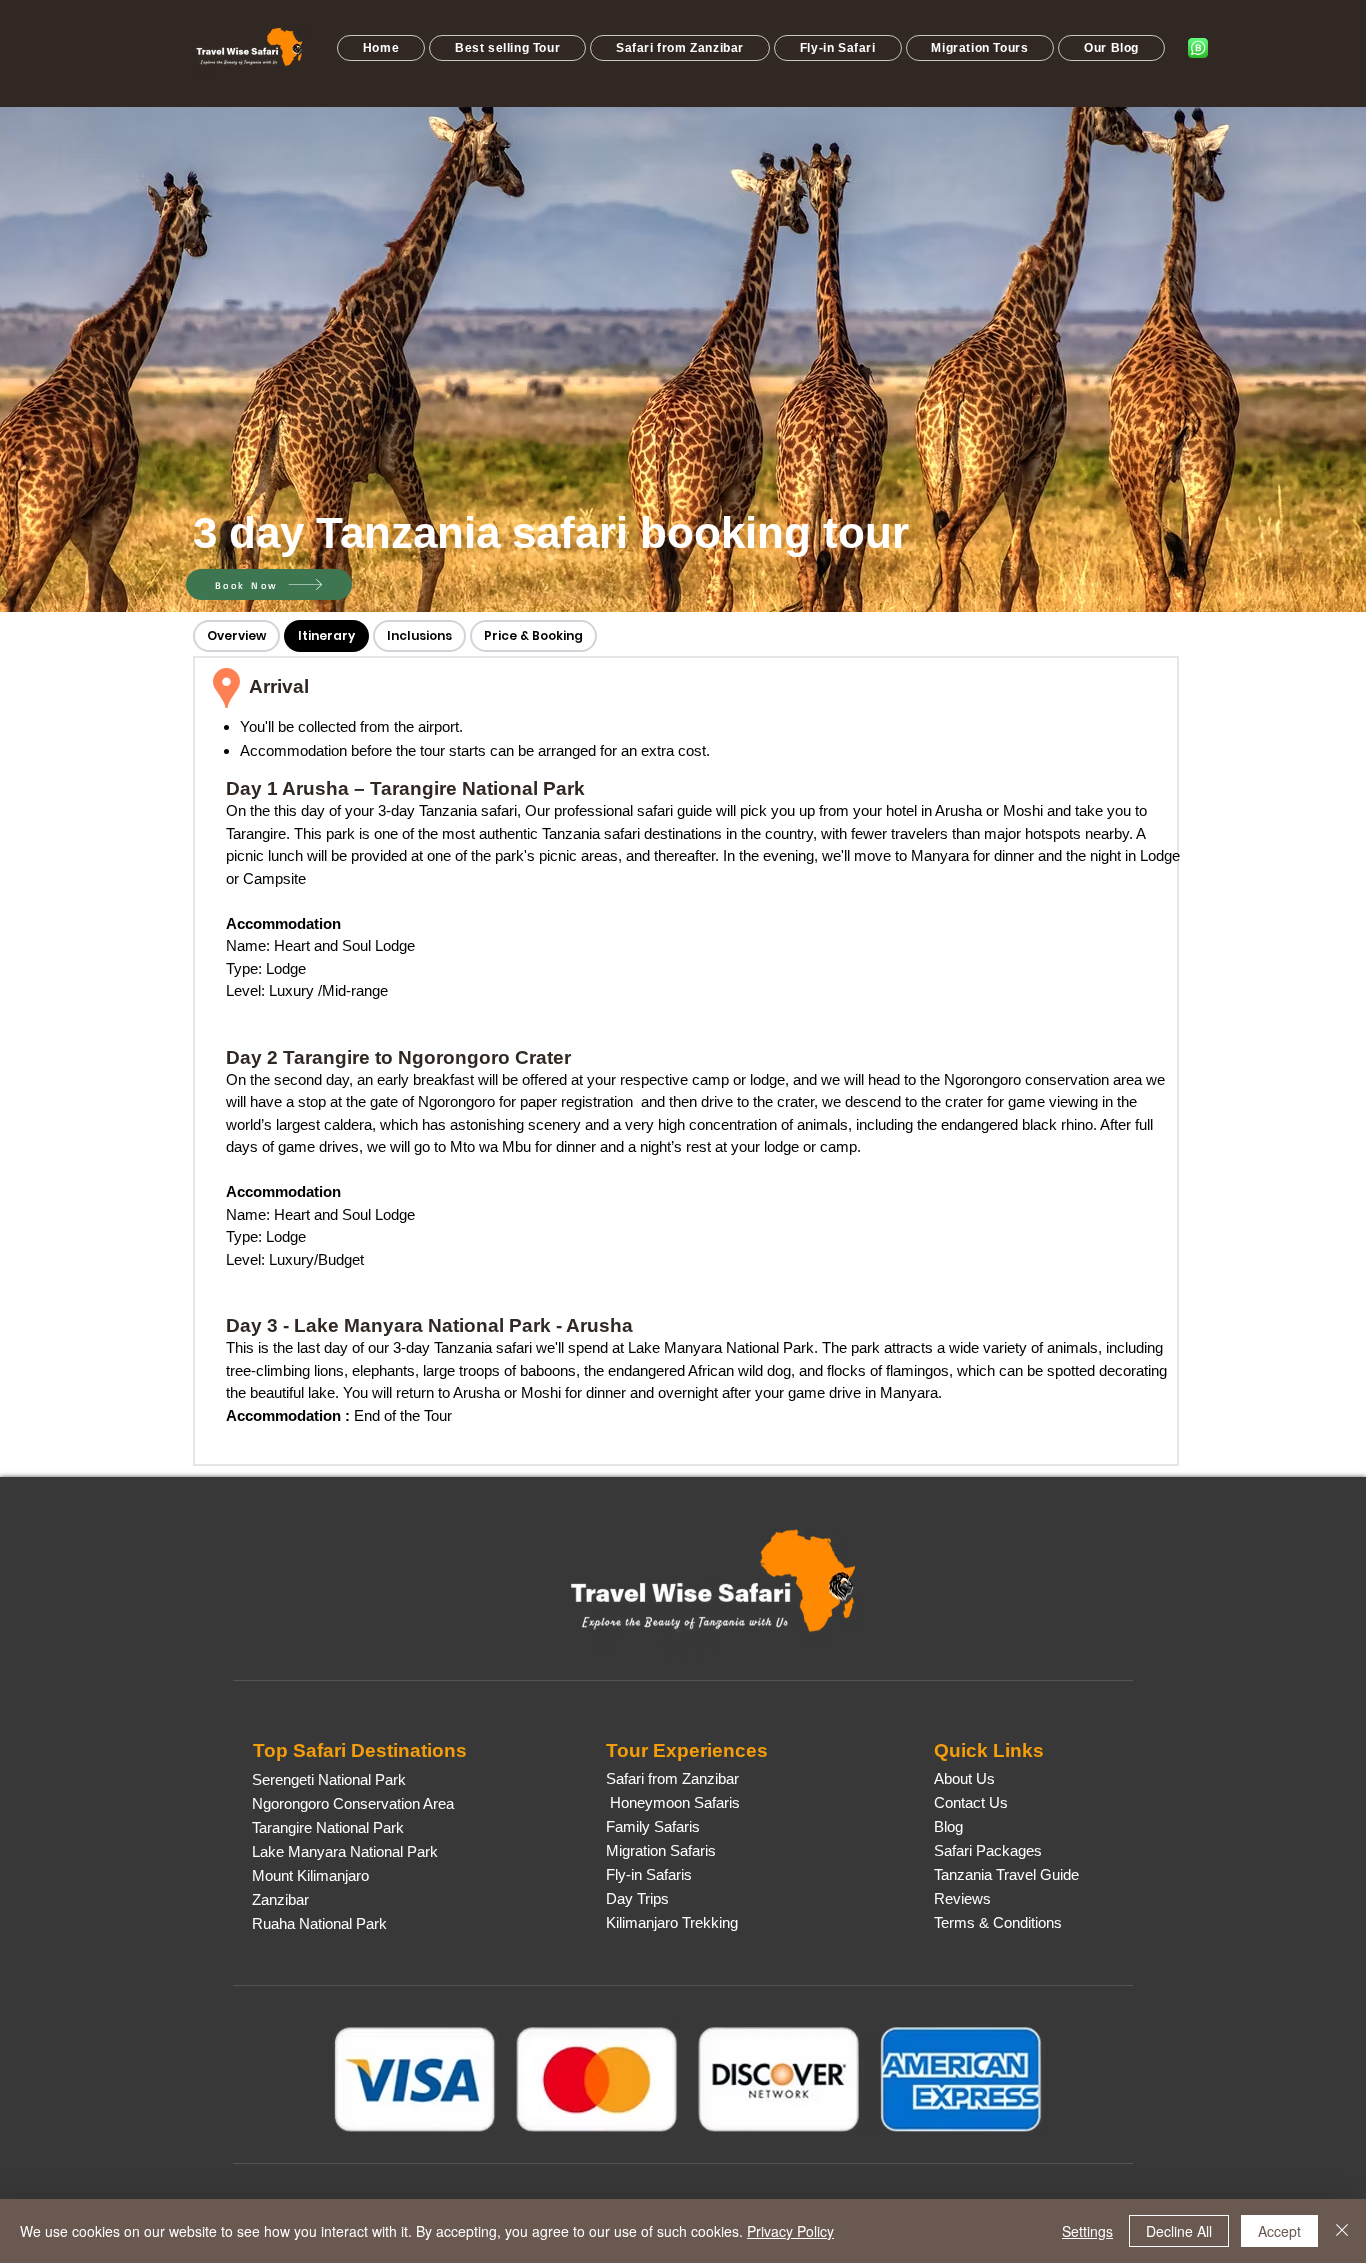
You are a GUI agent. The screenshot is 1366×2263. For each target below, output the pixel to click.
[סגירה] (1342, 2231)
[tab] (236, 636)
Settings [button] (1087, 2231)
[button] (507, 48)
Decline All (1179, 2231)
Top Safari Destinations (360, 1750)
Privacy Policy (790, 2231)
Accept (1279, 2231)
